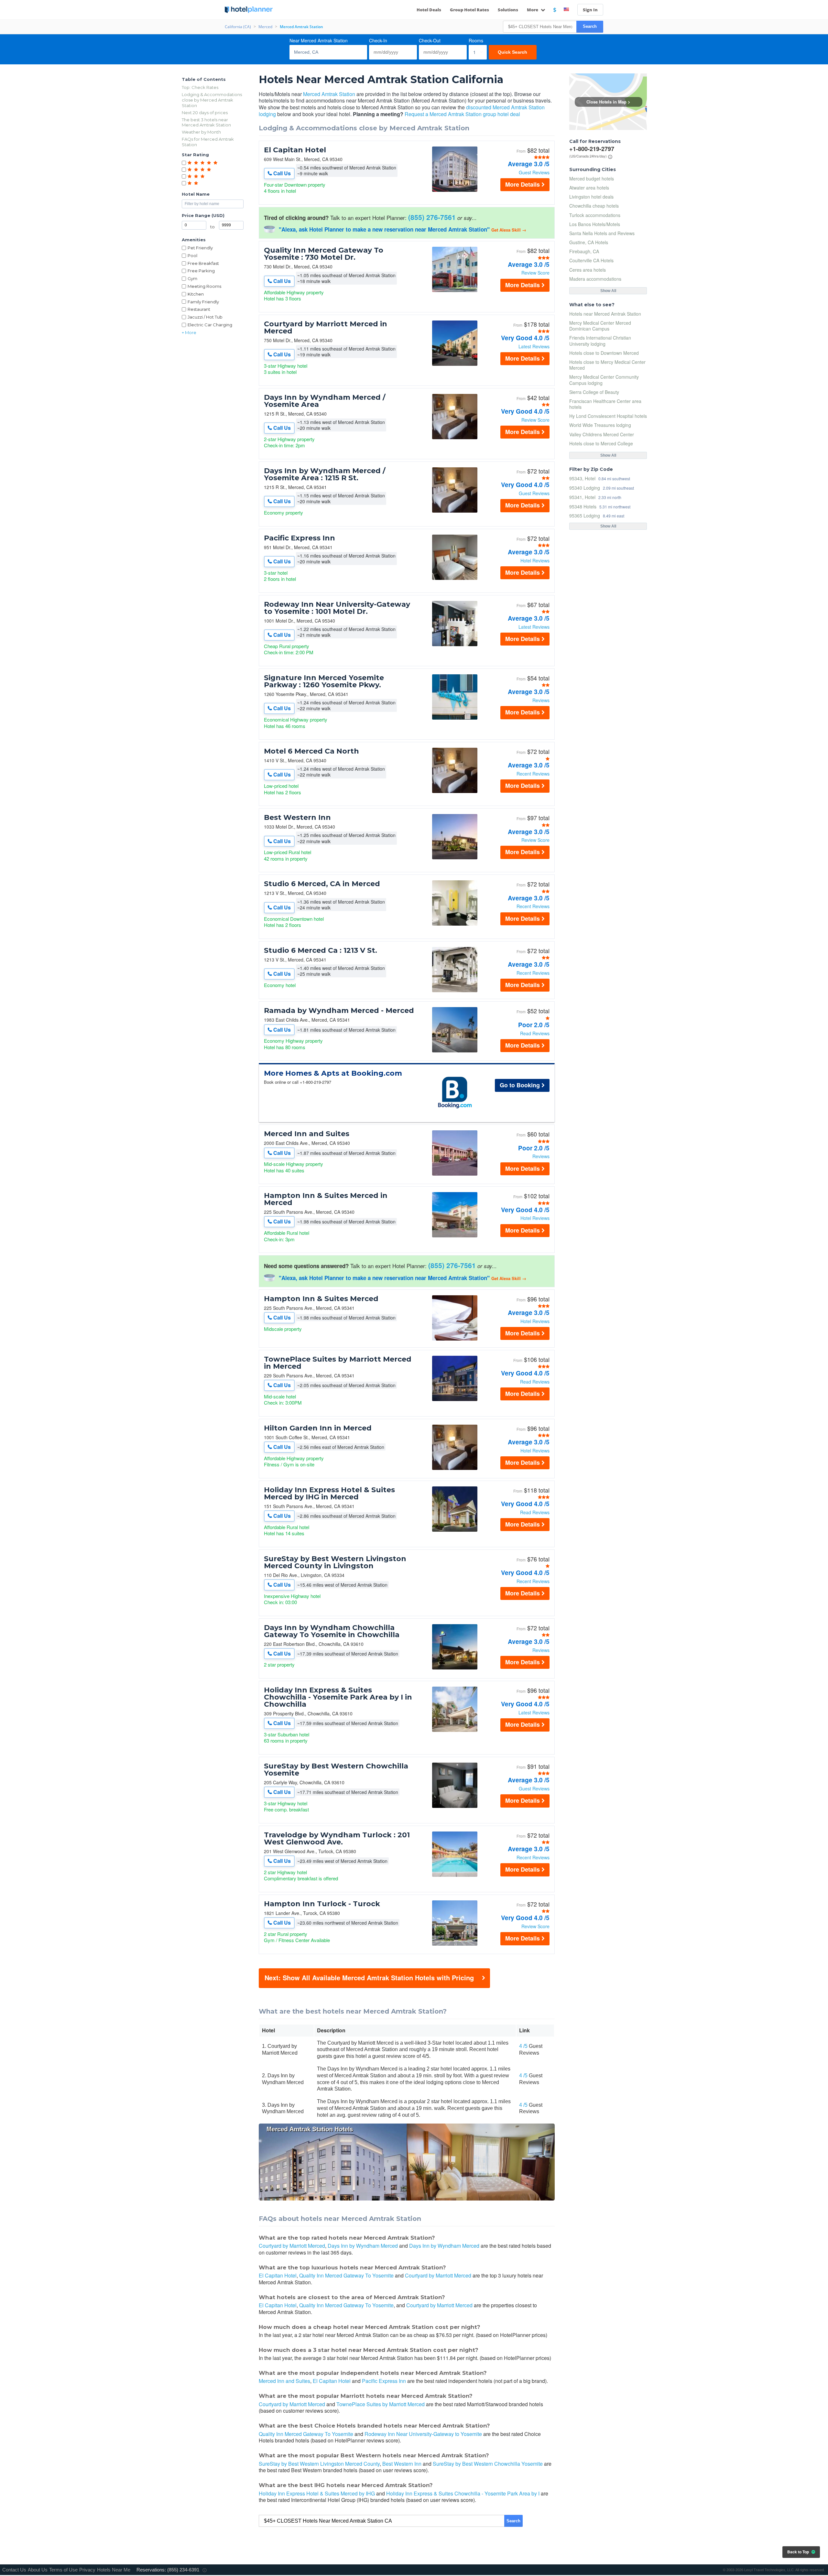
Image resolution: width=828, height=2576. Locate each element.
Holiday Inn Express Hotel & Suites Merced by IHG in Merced (329, 1494)
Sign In (590, 10)
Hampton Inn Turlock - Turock (322, 1904)
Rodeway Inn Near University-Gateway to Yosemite (423, 2434)
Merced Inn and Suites (307, 1134)
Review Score (535, 273)
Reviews (541, 700)
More (533, 10)
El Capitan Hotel (295, 150)
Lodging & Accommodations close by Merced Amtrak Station (212, 100)
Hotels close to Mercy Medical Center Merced (607, 365)
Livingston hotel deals (591, 197)
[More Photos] (455, 190)
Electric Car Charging (210, 325)
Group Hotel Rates (469, 10)
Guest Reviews (534, 172)
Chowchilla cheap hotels (594, 206)
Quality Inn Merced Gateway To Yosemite (346, 2275)
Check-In (378, 40)
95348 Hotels (583, 506)
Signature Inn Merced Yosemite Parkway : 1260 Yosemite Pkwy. (324, 681)
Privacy (87, 2570)
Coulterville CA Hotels (591, 260)
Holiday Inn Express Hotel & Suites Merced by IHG (317, 2493)
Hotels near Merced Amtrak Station (605, 314)
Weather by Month (201, 132)
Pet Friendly (200, 248)
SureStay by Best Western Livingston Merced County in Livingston (335, 1562)
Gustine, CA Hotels (589, 242)
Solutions (508, 10)
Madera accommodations (595, 279)
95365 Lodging (585, 515)
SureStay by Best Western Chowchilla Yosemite (336, 1770)
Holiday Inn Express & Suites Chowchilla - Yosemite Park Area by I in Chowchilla (338, 1697)
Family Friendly (203, 302)
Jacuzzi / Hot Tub (205, 317)
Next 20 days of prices (205, 113)
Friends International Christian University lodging (600, 341)
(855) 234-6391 (183, 2570)
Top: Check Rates (200, 87)
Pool (192, 255)
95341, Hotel (582, 497)
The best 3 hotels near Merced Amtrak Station (206, 122)
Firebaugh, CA (584, 251)
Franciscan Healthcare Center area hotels (605, 404)
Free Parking (201, 271)
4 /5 (523, 2046)
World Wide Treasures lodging (600, 425)
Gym (192, 278)
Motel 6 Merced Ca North (311, 751)
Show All (608, 291)
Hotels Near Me (114, 2570)
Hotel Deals (429, 10)
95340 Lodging (585, 488)
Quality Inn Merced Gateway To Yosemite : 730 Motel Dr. (324, 254)
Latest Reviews (534, 346)
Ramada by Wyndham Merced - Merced (339, 1011)
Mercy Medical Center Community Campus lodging (604, 380)
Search (590, 26)
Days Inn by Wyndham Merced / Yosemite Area (325, 401)
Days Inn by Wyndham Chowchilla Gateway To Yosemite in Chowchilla (332, 1631)
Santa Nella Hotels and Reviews (602, 233)
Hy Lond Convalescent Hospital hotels (608, 416)
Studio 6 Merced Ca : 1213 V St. (321, 951)
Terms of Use (63, 2570)
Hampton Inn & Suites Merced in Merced (326, 1199)
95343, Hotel (582, 478)
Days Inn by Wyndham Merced (363, 2246)
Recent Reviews (533, 774)
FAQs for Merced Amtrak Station (208, 142)
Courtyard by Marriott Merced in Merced (326, 328)
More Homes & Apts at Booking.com (333, 1073)
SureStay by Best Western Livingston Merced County (319, 2464)
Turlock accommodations (595, 215)
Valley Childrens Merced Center (602, 434)
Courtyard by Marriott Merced (292, 2246)
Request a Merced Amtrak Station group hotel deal (462, 114)
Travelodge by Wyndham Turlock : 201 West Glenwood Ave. (337, 1839)
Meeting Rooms (204, 286)
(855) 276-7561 (432, 217)
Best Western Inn (297, 818)
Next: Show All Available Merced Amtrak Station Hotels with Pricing (369, 1978)
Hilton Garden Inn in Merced (318, 1428)
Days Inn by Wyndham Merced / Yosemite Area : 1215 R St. (325, 474)
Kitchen (196, 294)
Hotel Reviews (535, 560)
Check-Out (430, 40)
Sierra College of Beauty (594, 392)
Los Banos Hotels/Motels (595, 224)
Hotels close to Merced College (601, 443)
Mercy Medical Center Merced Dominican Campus (600, 326)
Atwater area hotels (589, 188)
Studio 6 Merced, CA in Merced (322, 884)
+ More (189, 332)
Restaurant (199, 309)
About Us (38, 2570)
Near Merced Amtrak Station (319, 40)
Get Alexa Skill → (509, 230)
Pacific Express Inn (300, 538)
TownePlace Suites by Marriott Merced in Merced (338, 1363)
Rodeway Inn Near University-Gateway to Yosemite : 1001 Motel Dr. (337, 608)
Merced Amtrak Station (329, 94)
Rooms (476, 40)
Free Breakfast (203, 263)
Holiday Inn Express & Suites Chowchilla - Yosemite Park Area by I (463, 2493)
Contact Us (14, 2570)
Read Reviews (535, 1033)
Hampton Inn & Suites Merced (321, 1299)
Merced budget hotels (592, 179)
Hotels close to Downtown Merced (604, 353)
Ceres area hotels (588, 270)
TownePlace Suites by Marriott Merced (381, 2404)
